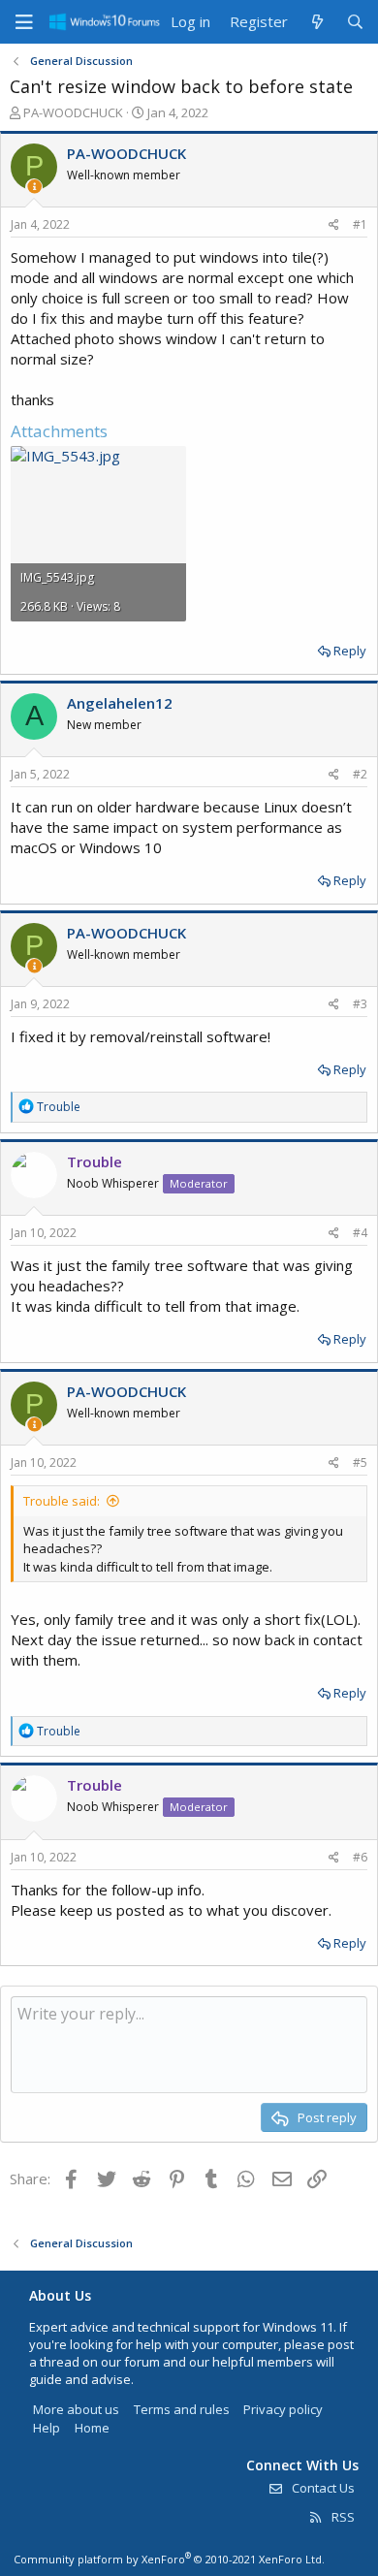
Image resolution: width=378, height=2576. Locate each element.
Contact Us (322, 2488)
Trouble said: (62, 1501)
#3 (360, 1004)
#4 (360, 1233)
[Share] (334, 225)
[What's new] (316, 22)
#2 (360, 774)
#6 (360, 1857)
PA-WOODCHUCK (73, 112)
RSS (342, 2517)
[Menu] (24, 22)
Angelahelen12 (120, 703)
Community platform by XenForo (169, 2559)
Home (92, 2428)
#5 (360, 1463)
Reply (350, 651)
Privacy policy (283, 2409)
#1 (360, 224)
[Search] (355, 22)
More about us (76, 2409)
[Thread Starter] (34, 187)
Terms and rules (182, 2409)
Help (47, 2428)
